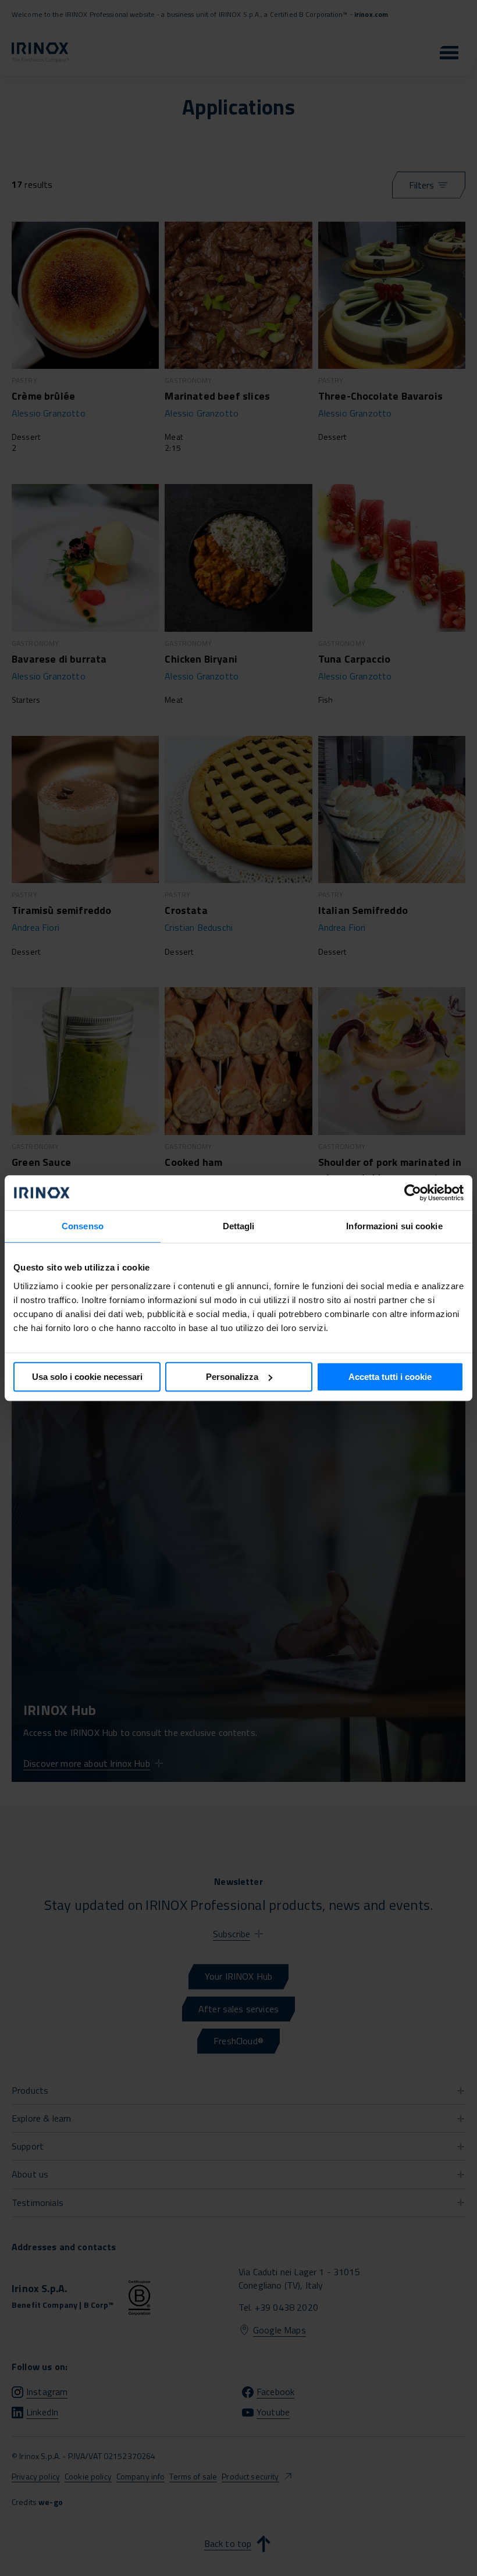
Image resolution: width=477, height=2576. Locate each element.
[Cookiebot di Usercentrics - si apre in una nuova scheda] (413, 1193)
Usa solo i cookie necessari (87, 1377)
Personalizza (232, 1377)
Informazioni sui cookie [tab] (394, 1226)
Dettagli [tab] (239, 1226)
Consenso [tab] (83, 1226)
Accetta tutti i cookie (390, 1377)
